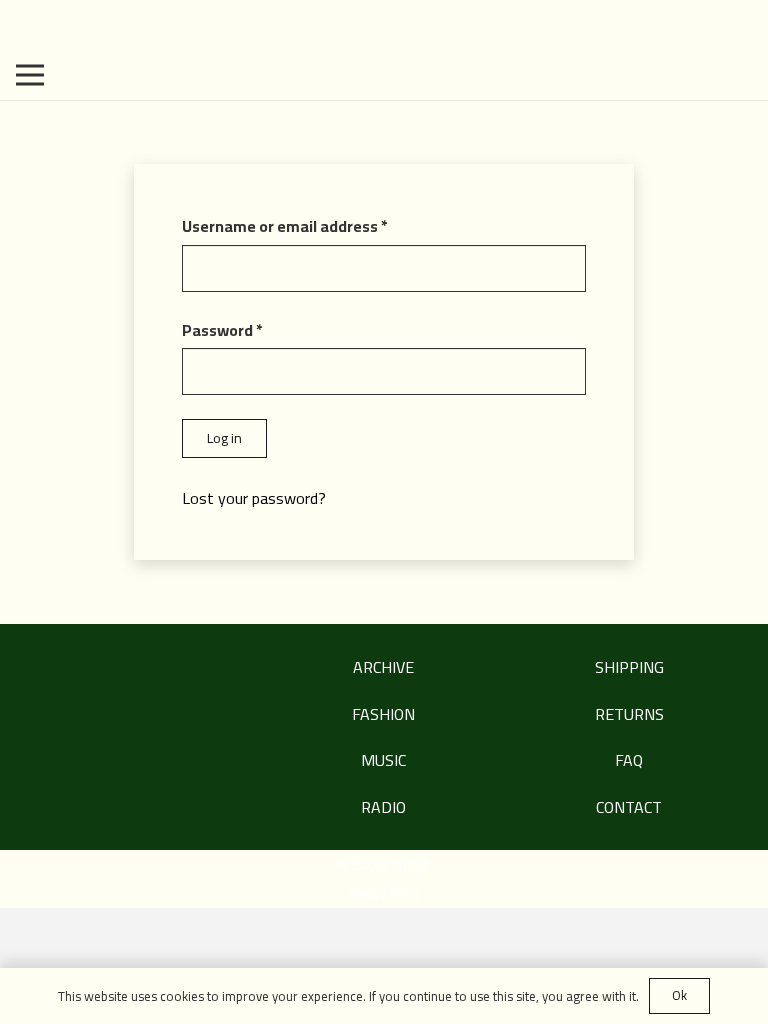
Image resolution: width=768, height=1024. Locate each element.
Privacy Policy (384, 893)
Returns (629, 714)
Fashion (383, 714)
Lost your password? (254, 498)
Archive (383, 667)
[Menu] (30, 75)
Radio (383, 807)
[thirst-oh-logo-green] (384, 25)
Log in (224, 438)
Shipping (629, 667)
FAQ (629, 760)
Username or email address (317, 226)
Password (254, 330)
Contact (629, 807)
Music (383, 760)
